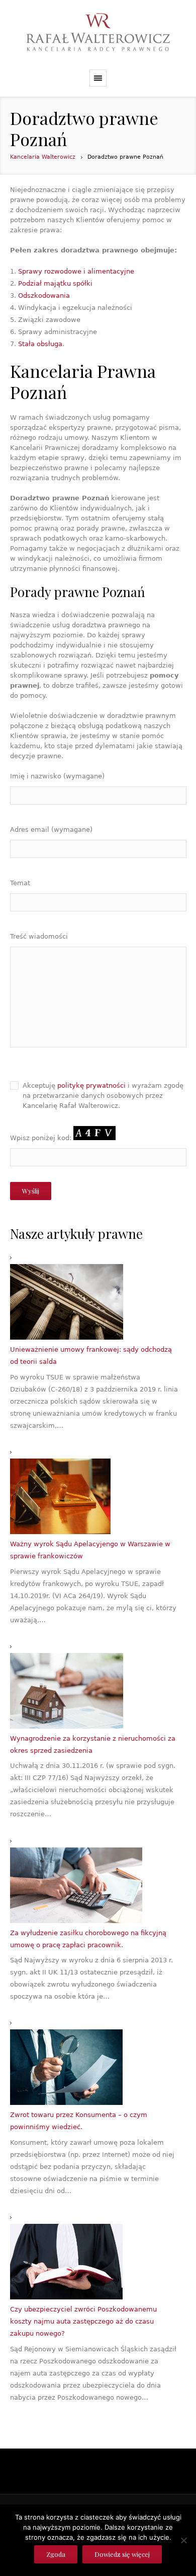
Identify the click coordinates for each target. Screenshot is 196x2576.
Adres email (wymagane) (51, 830)
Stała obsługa (40, 344)
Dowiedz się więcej (122, 2554)
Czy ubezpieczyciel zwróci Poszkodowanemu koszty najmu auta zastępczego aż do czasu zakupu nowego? (83, 2321)
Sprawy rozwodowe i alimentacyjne (76, 271)
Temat (20, 883)
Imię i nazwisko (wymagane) (57, 776)
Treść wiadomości (39, 936)
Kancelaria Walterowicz (43, 157)
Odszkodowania (44, 295)
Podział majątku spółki (55, 283)
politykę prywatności (91, 1085)
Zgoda (56, 2554)
